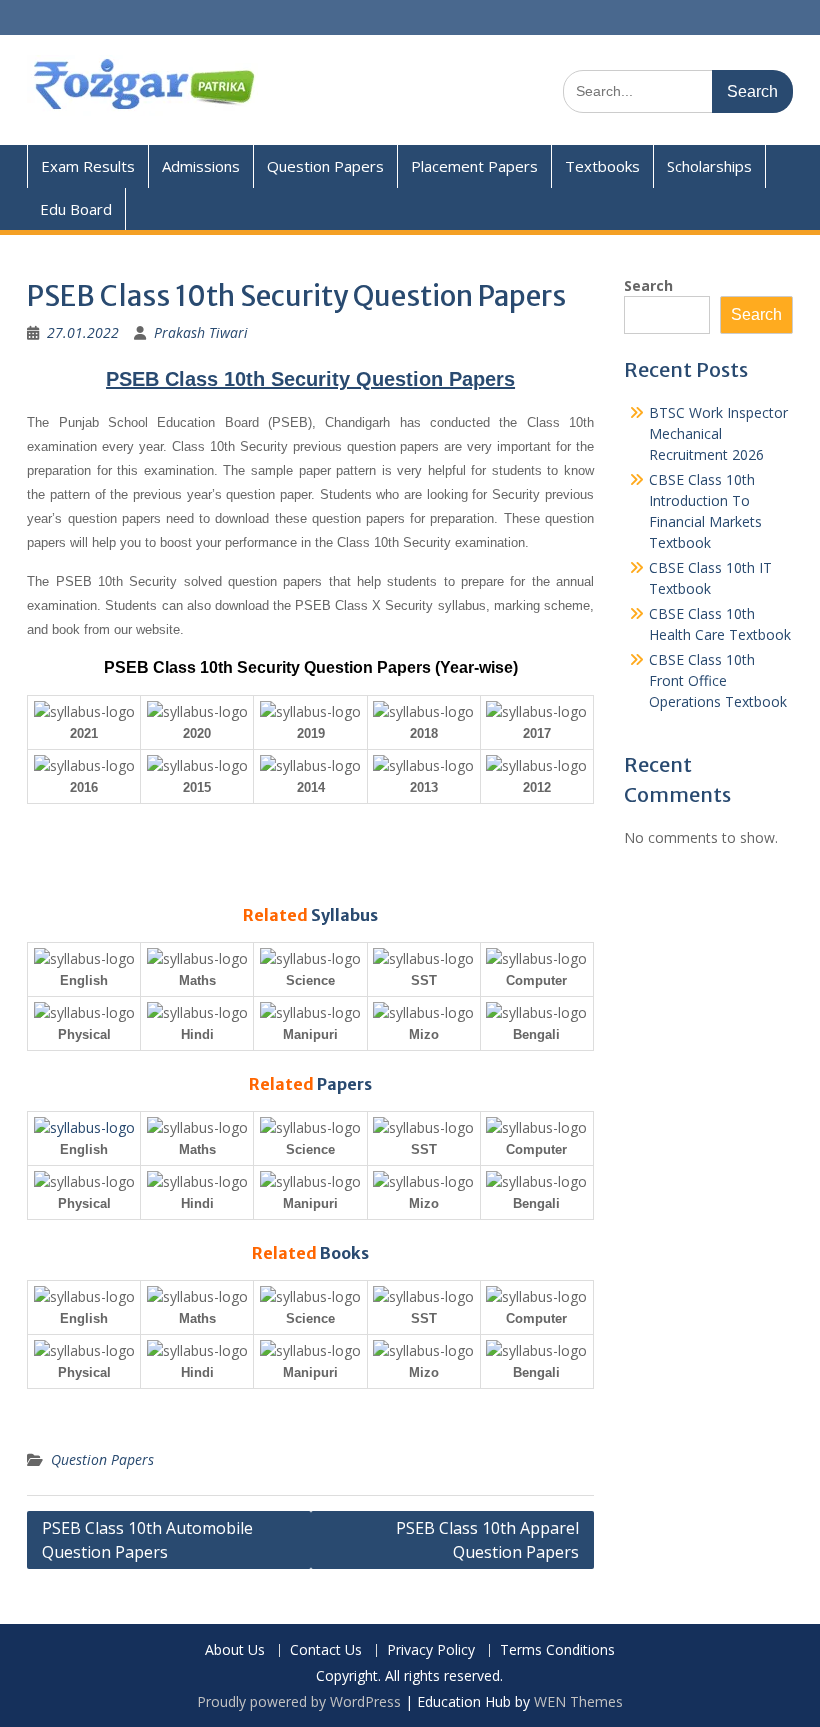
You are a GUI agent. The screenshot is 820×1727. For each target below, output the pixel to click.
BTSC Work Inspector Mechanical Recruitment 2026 (718, 433)
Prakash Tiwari (201, 332)
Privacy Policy (431, 1650)
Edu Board (76, 209)
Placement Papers (474, 166)
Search (648, 285)
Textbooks (602, 166)
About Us (235, 1650)
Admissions (201, 166)
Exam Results (88, 166)
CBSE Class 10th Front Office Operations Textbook (718, 680)
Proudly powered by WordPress (299, 1701)
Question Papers (325, 166)
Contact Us (326, 1650)
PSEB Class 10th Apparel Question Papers (487, 1540)
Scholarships (709, 166)
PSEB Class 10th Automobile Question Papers (147, 1540)
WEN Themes (578, 1701)
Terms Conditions (557, 1650)
